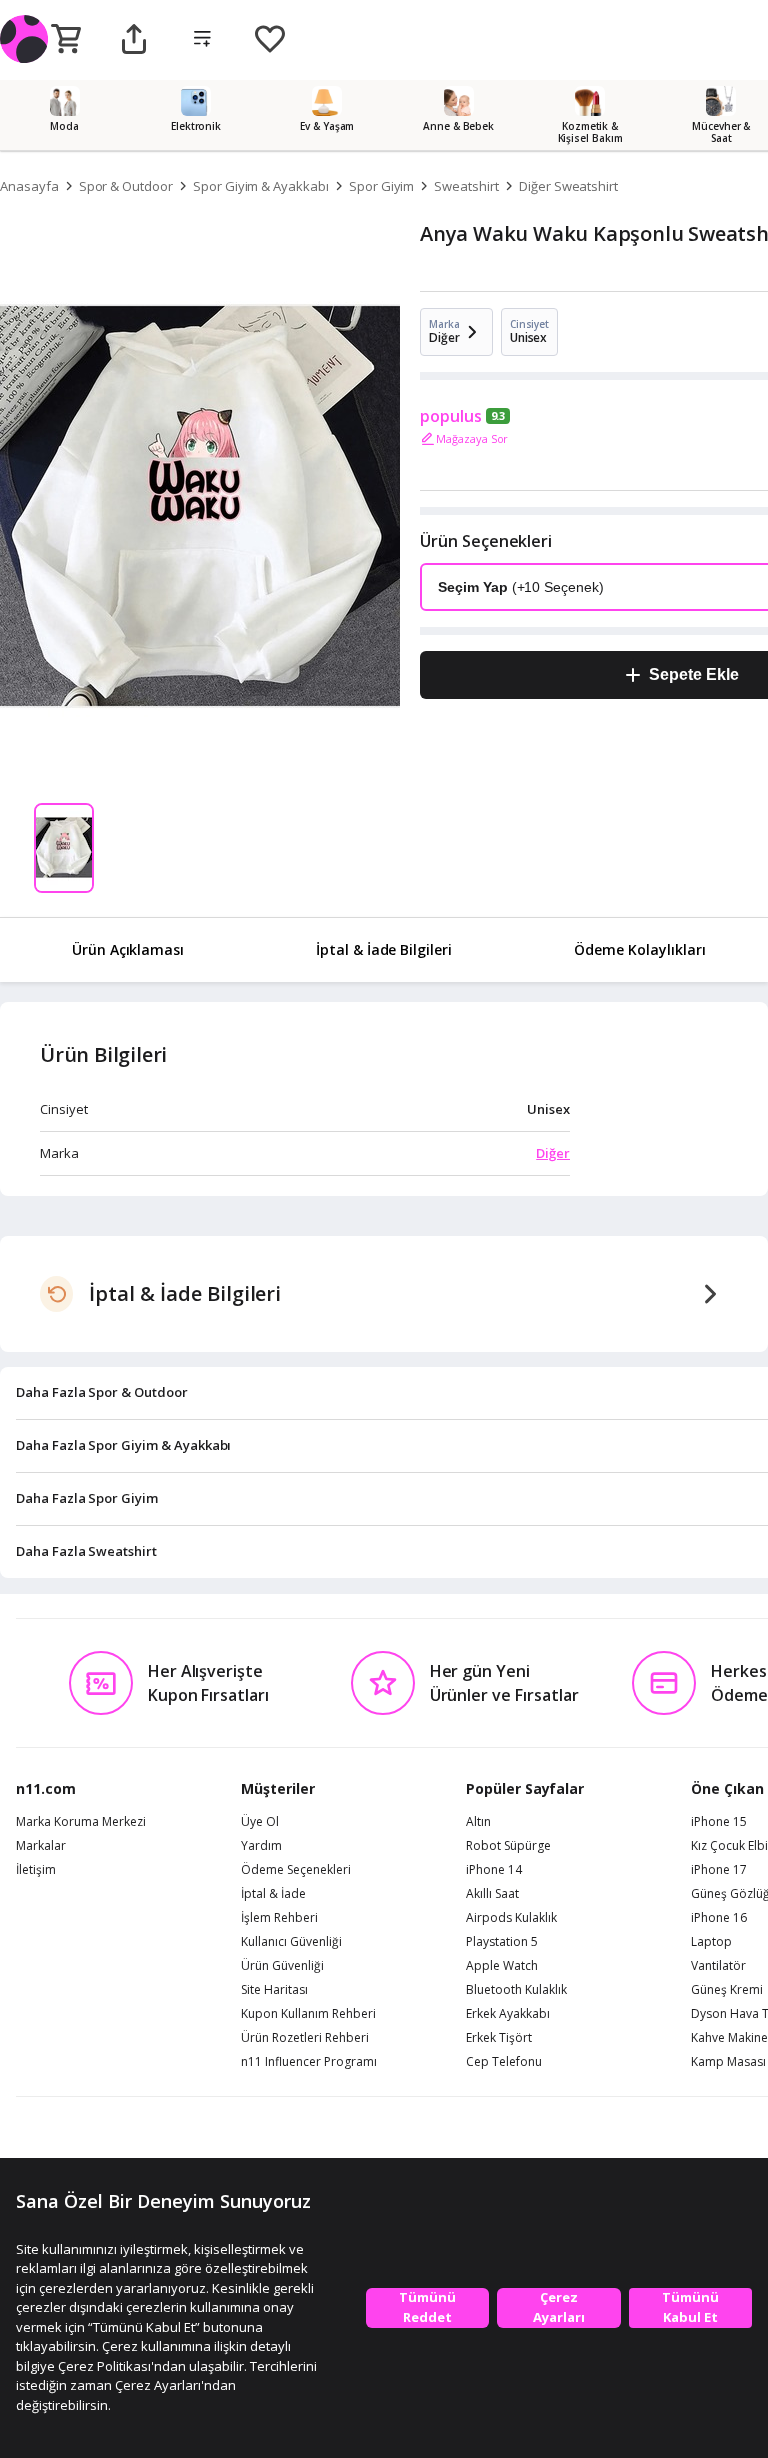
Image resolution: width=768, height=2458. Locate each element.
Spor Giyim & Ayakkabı (261, 186)
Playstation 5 (502, 1942)
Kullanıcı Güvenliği (291, 1942)
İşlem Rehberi (279, 1918)
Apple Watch (502, 1966)
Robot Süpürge (508, 1846)
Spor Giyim (382, 186)
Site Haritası (274, 1990)
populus (451, 416)
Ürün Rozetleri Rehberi (305, 2038)
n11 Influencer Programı (309, 2062)
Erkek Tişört (499, 2038)
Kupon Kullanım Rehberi (308, 2014)
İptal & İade (273, 1894)
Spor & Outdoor (126, 186)
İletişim (36, 1870)
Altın (478, 1822)
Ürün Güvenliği (282, 1966)
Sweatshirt (466, 186)
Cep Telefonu (504, 2062)
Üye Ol (260, 1822)
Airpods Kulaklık (511, 1918)
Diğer (553, 1153)
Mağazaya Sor (472, 438)
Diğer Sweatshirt (568, 186)
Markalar (41, 1846)
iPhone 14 (494, 1870)
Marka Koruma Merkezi (81, 1822)
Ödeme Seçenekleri (296, 1870)
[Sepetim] (66, 40)
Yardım (261, 1846)
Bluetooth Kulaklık (516, 1990)
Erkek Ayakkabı (508, 2014)
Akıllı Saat (492, 1894)
